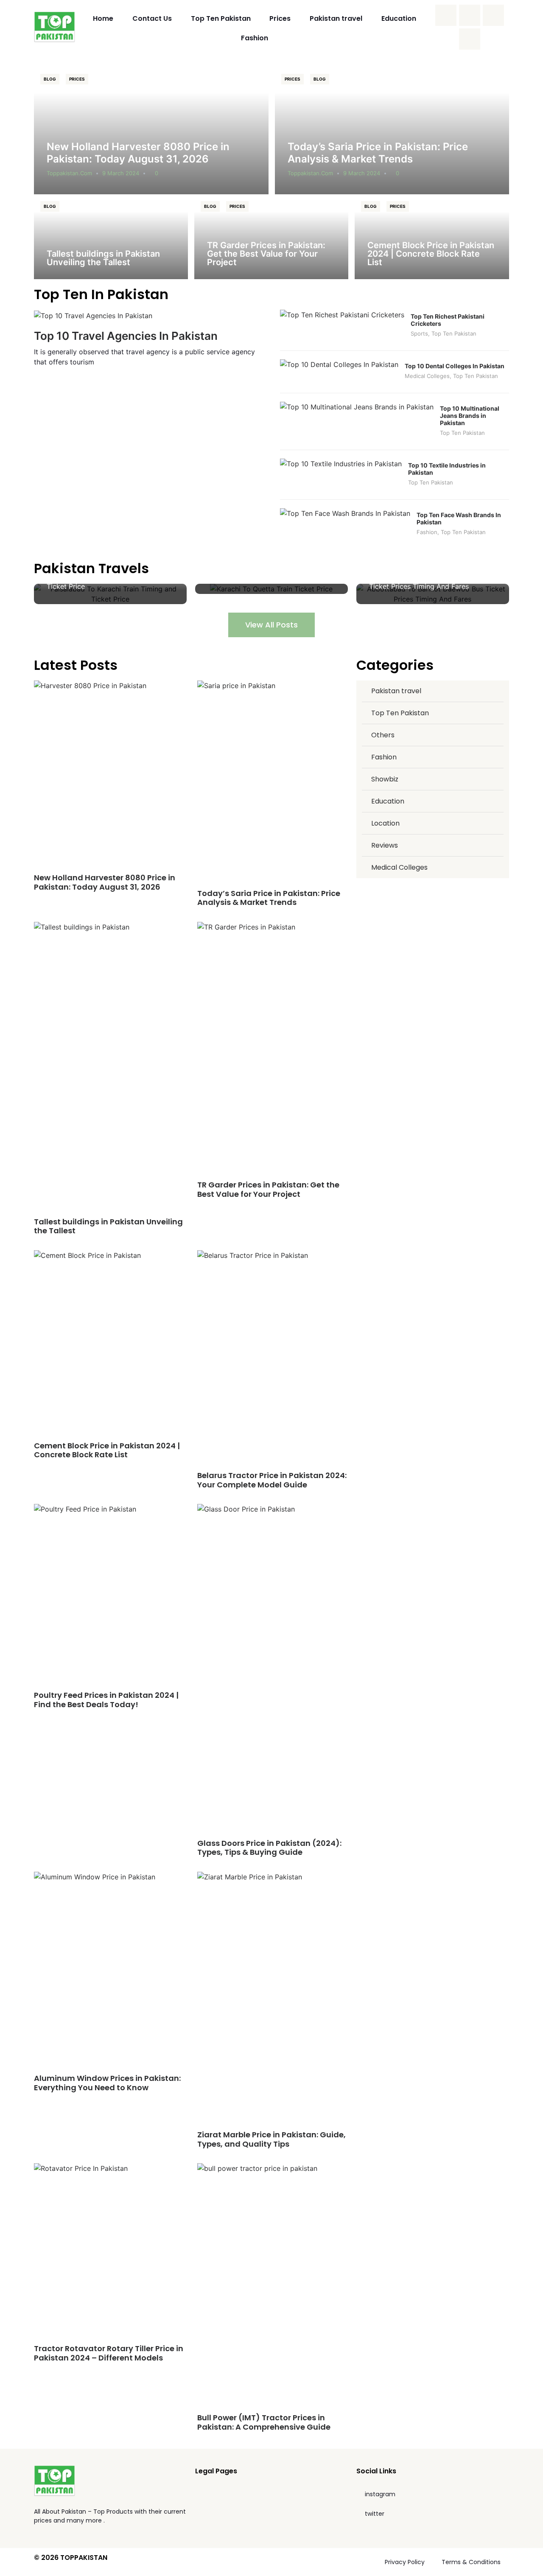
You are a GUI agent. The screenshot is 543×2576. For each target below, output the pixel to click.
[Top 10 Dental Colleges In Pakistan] (339, 364)
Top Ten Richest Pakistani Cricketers (448, 320)
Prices (280, 18)
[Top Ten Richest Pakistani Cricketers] (342, 315)
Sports (419, 333)
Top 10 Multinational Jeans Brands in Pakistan (470, 416)
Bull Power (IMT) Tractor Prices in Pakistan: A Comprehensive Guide (264, 2422)
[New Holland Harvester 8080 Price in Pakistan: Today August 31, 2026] (151, 131)
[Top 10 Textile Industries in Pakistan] (341, 464)
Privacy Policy (405, 2562)
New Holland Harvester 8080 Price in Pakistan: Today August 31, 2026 (138, 153)
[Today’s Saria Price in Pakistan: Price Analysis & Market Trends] (392, 131)
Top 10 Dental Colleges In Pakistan (455, 366)
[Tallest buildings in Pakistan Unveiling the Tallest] (111, 237)
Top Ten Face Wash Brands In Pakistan (459, 518)
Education (399, 18)
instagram (380, 2494)
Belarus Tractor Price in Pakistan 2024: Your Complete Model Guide (272, 1480)
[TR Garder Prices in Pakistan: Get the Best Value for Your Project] (271, 237)
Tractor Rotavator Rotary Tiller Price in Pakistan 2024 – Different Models (109, 2353)
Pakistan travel (336, 18)
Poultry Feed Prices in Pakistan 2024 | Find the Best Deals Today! (106, 1700)
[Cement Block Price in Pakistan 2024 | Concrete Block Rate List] (432, 237)
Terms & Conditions (471, 2562)
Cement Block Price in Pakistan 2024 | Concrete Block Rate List (431, 254)
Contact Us (152, 18)
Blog (50, 79)
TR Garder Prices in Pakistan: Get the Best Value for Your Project (266, 254)
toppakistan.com (69, 173)
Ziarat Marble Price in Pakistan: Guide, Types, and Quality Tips (271, 2139)
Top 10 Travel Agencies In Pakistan (126, 336)
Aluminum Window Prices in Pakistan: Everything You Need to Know (107, 2083)
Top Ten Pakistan (221, 18)
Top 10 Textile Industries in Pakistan (447, 469)
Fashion (255, 38)
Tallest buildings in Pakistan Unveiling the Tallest (103, 258)
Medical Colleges (427, 376)
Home (103, 18)
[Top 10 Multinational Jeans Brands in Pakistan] (357, 407)
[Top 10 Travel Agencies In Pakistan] (93, 315)
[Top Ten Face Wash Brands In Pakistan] (345, 513)
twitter (375, 2514)
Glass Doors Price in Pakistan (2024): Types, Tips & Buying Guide (269, 1848)
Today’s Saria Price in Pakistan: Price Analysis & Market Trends (378, 153)
